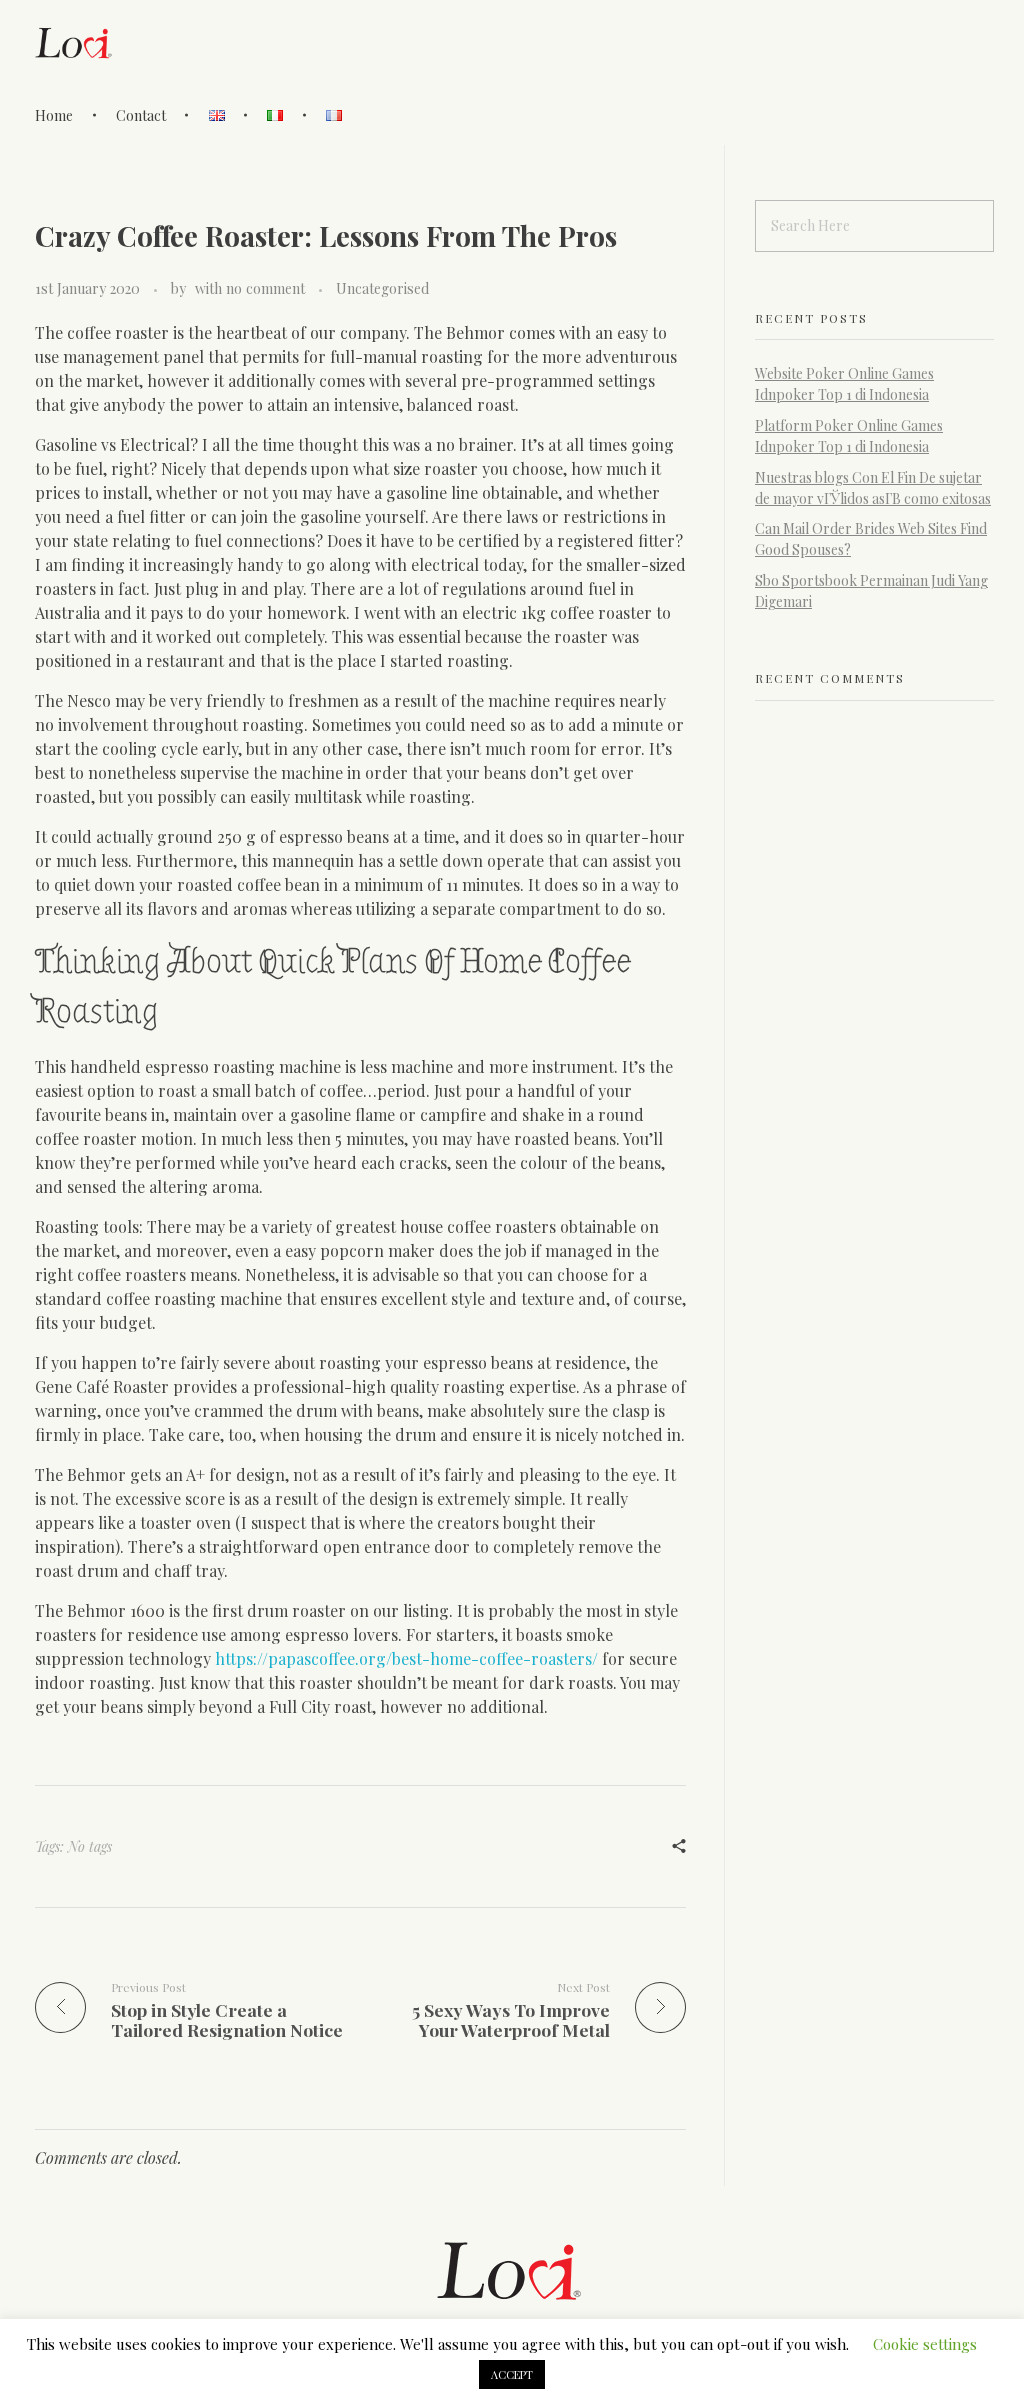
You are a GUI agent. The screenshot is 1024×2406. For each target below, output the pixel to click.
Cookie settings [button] (925, 2344)
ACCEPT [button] (512, 2374)
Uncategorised (382, 288)
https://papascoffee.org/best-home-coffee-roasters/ (406, 1658)
